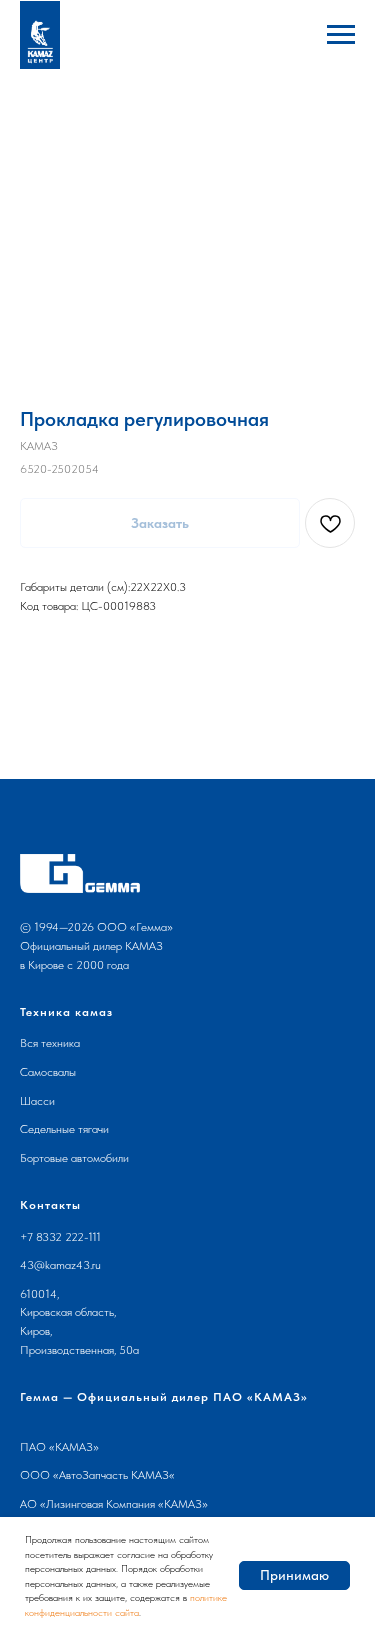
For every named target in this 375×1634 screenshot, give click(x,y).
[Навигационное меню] (341, 35)
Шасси (37, 1101)
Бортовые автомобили (74, 1158)
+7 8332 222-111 (60, 1237)
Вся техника (50, 1043)
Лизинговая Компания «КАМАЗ (124, 1504)
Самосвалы (48, 1072)
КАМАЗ (74, 1447)
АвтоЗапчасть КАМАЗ (114, 1475)
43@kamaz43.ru (60, 1265)
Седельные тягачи (64, 1129)
